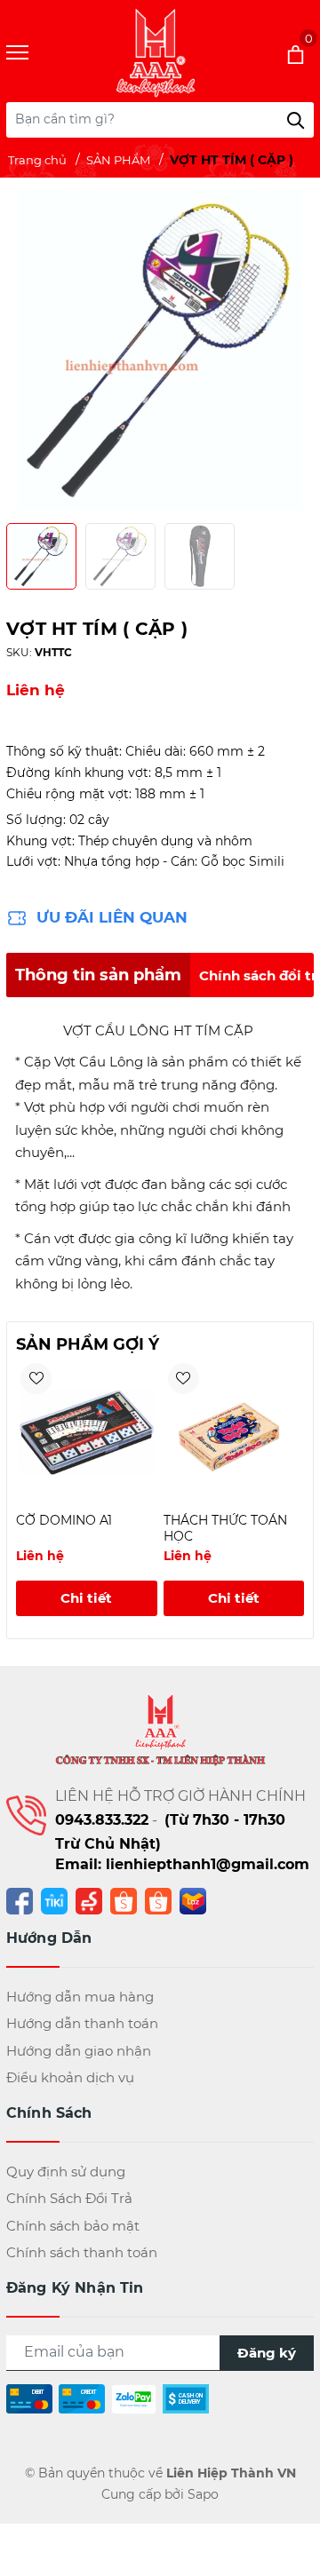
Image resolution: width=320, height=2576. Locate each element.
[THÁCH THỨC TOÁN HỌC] (234, 1432)
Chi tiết (86, 1598)
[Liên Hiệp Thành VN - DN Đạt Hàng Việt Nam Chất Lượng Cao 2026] (156, 53)
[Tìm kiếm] (296, 120)
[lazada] (193, 1900)
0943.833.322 (102, 1820)
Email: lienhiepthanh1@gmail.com (182, 1864)
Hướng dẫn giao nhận (79, 2051)
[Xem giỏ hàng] (272, 53)
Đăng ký (267, 2353)
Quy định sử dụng (66, 2172)
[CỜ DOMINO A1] (87, 1432)
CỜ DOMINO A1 (64, 1520)
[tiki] (54, 1900)
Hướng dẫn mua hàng (80, 1997)
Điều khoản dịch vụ (70, 2077)
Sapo (203, 2494)
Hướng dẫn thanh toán (82, 2023)
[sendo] (89, 1900)
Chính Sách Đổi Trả (69, 2198)
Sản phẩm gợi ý (88, 1344)
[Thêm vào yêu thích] (36, 1379)
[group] (160, 350)
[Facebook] (20, 1900)
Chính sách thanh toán (82, 2252)
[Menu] (40, 53)
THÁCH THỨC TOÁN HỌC (225, 1528)
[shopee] (124, 1900)
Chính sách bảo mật (73, 2226)
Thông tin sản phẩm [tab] (98, 975)
